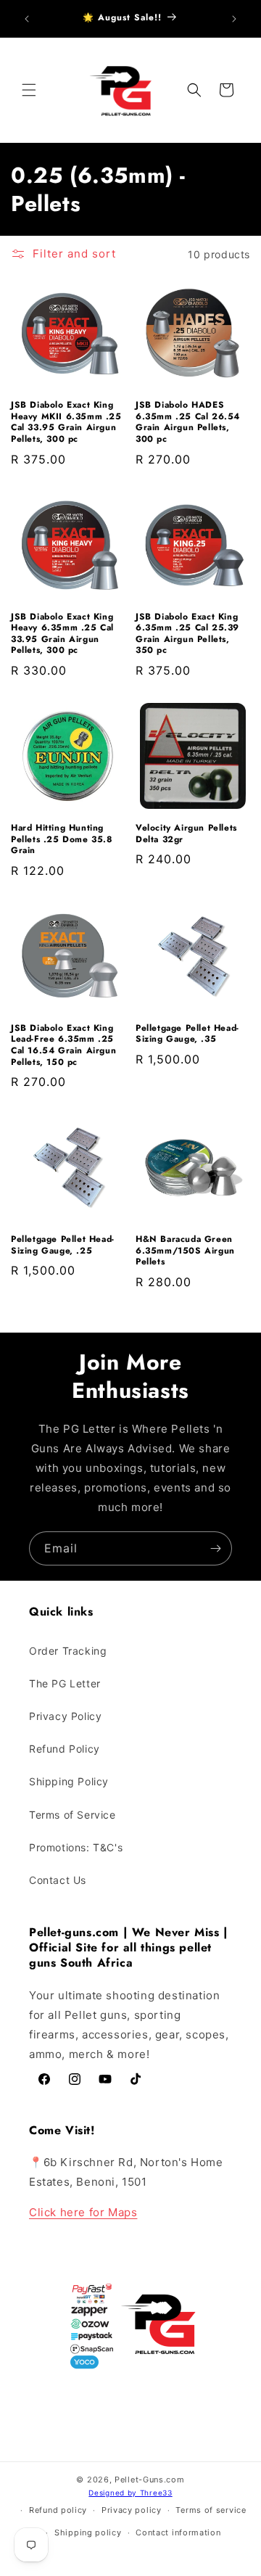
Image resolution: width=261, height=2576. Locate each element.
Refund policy (58, 2510)
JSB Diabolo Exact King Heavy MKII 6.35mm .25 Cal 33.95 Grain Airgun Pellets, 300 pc (66, 422)
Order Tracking (68, 1651)
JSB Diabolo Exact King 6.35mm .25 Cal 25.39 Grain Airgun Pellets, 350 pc (187, 634)
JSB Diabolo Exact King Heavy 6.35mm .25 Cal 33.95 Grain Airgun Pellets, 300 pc (62, 634)
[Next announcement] (234, 19)
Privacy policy (132, 2510)
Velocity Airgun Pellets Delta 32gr (186, 834)
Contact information (178, 2532)
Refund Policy (65, 1749)
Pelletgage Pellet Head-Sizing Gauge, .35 (187, 1034)
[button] (29, 90)
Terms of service (211, 2510)
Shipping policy (88, 2532)
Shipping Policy (69, 1781)
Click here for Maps (83, 2212)
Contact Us (58, 1880)
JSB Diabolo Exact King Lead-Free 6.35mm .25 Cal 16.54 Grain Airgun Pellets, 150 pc (63, 1045)
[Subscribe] (215, 1548)
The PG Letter (65, 1683)
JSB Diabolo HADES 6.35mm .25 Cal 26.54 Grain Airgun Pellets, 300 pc (188, 422)
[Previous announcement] (27, 19)
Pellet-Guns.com (150, 2480)
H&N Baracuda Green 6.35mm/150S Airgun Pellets (185, 1251)
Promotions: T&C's (76, 1847)
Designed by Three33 (130, 2493)
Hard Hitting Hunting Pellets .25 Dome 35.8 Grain (62, 840)
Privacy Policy (65, 1716)
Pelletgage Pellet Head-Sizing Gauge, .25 (63, 1245)
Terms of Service (72, 1815)
